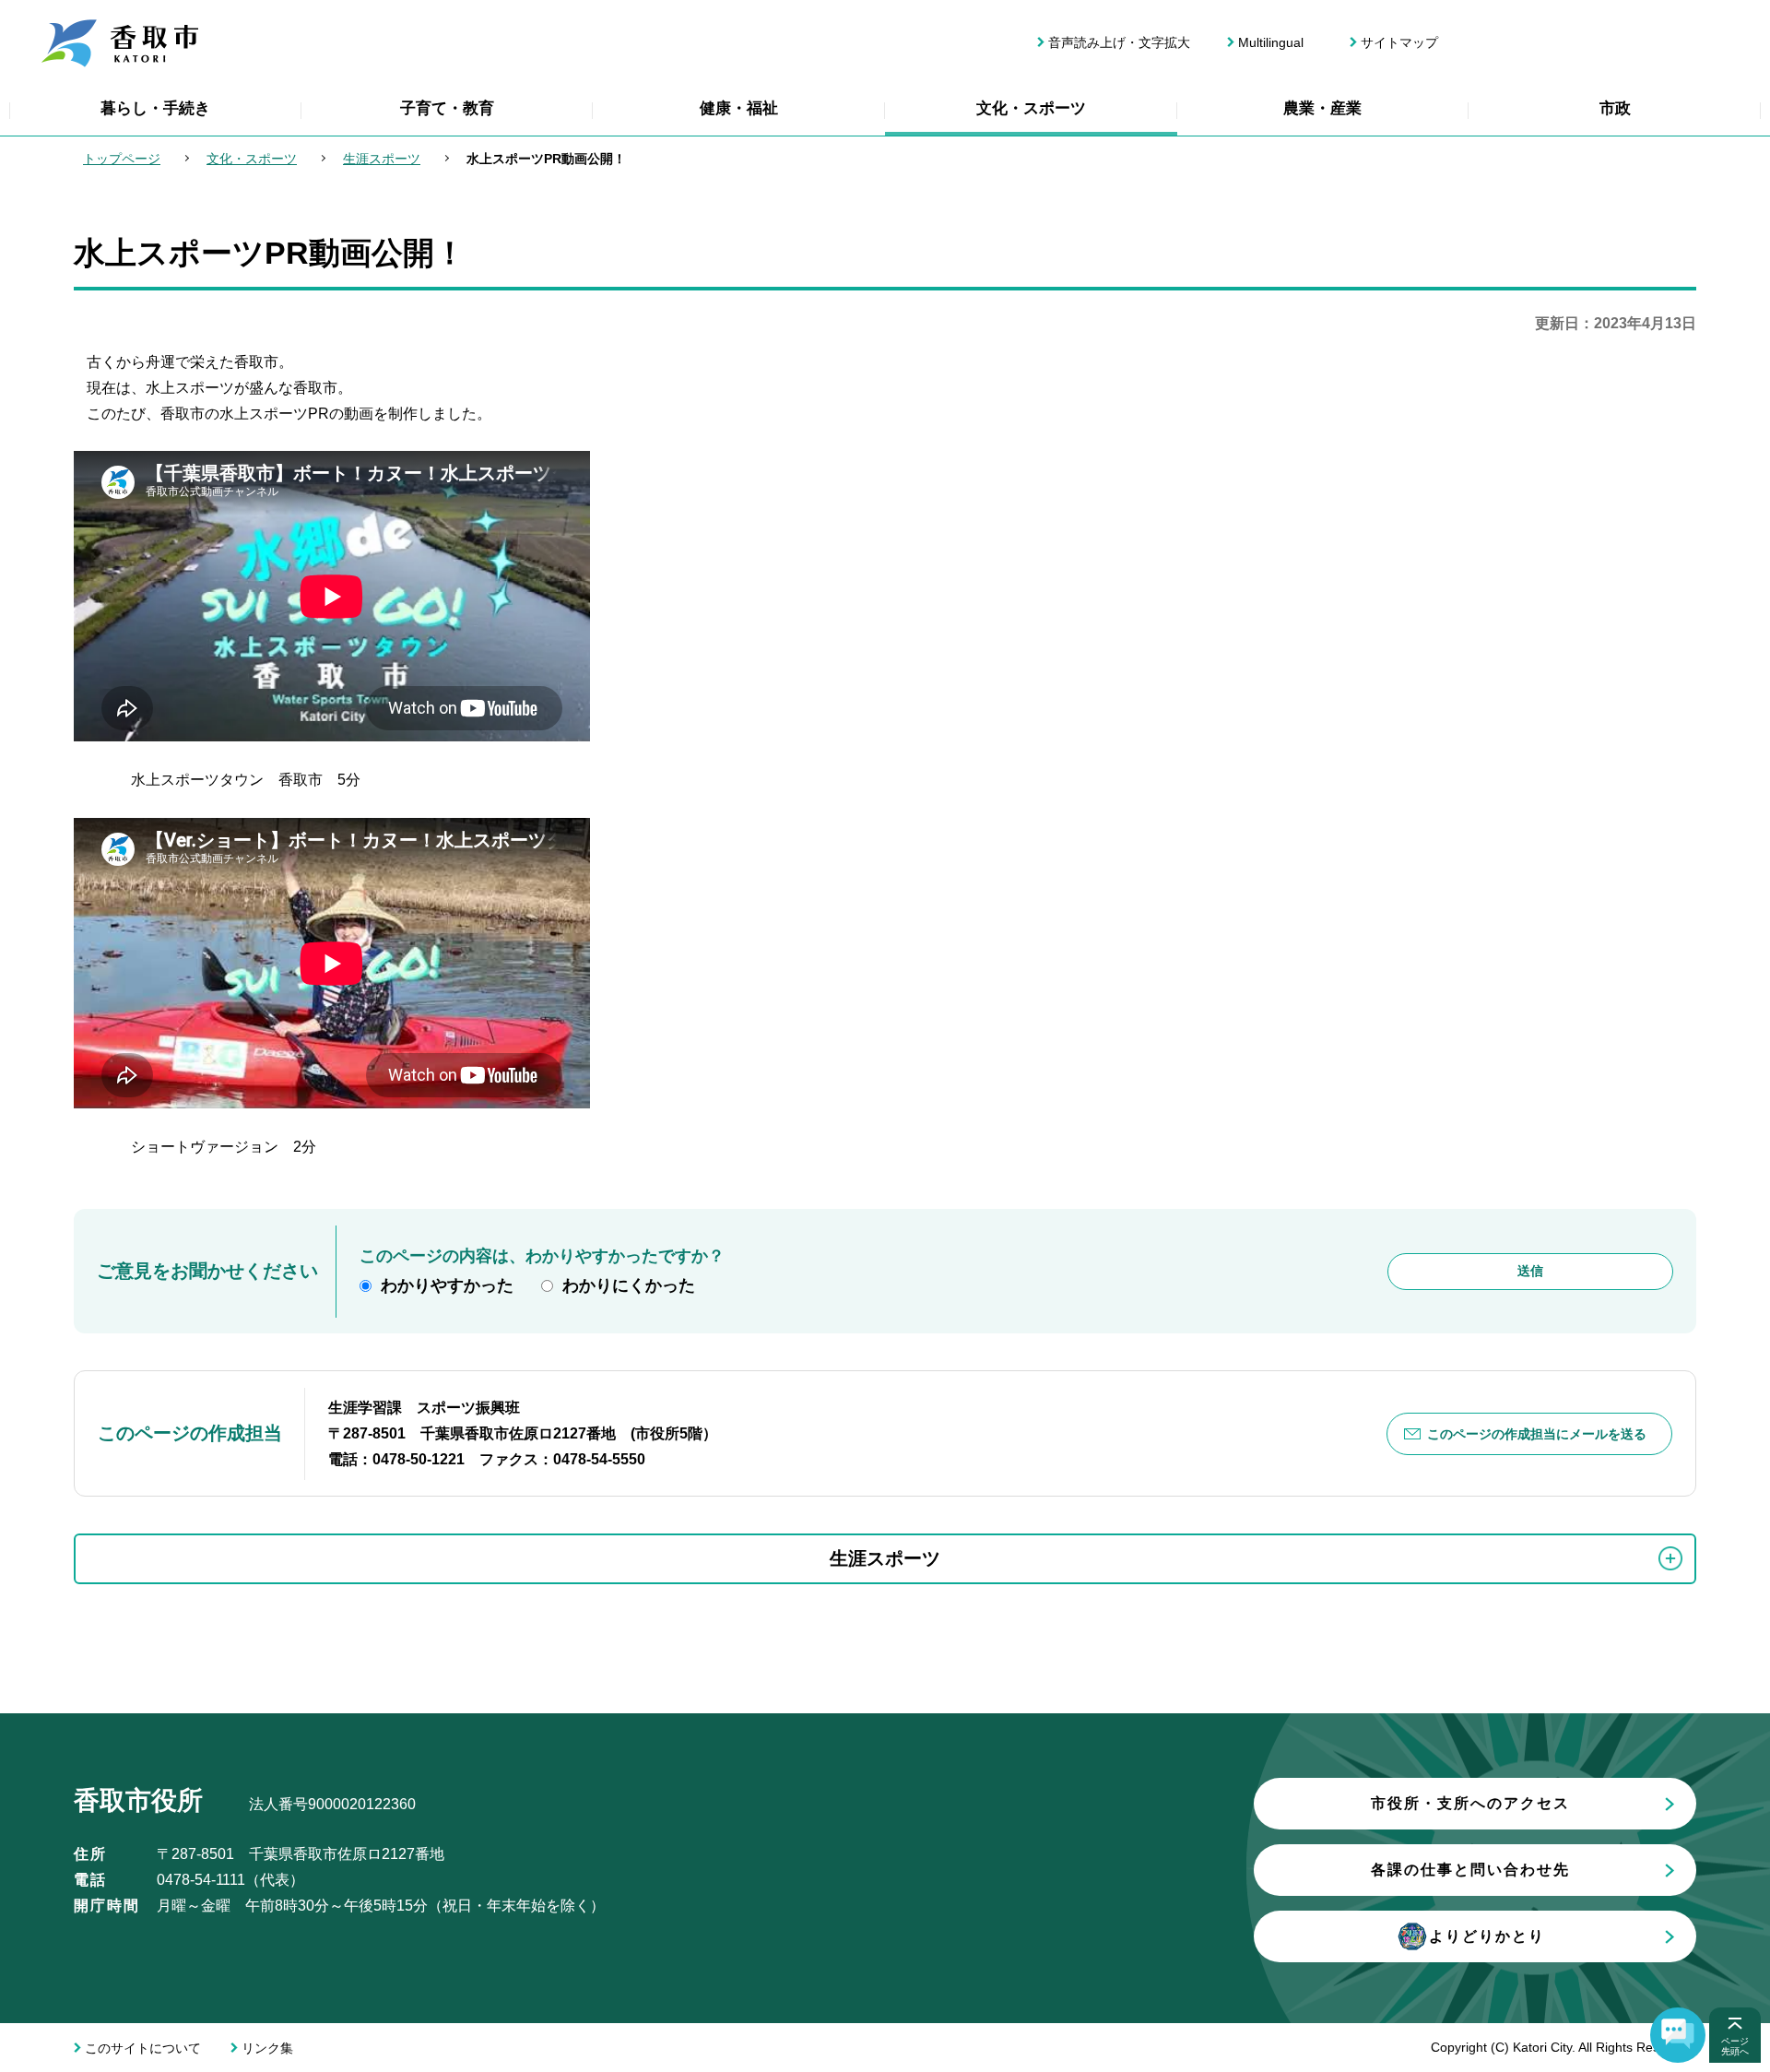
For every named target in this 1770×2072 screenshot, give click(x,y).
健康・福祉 (739, 108)
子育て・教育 (447, 108)
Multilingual (1271, 42)
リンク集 (267, 2048)
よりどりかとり (1487, 1936)
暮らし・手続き (155, 108)
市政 (1615, 108)
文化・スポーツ (1031, 108)
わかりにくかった (629, 1285)
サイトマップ (1399, 42)
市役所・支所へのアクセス (1470, 1803)
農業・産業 (1322, 108)
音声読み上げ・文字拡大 (1119, 42)
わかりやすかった (447, 1285)
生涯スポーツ (382, 159)
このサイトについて (143, 2048)
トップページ (122, 159)
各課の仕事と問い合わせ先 (1470, 1870)
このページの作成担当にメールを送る (1537, 1434)
